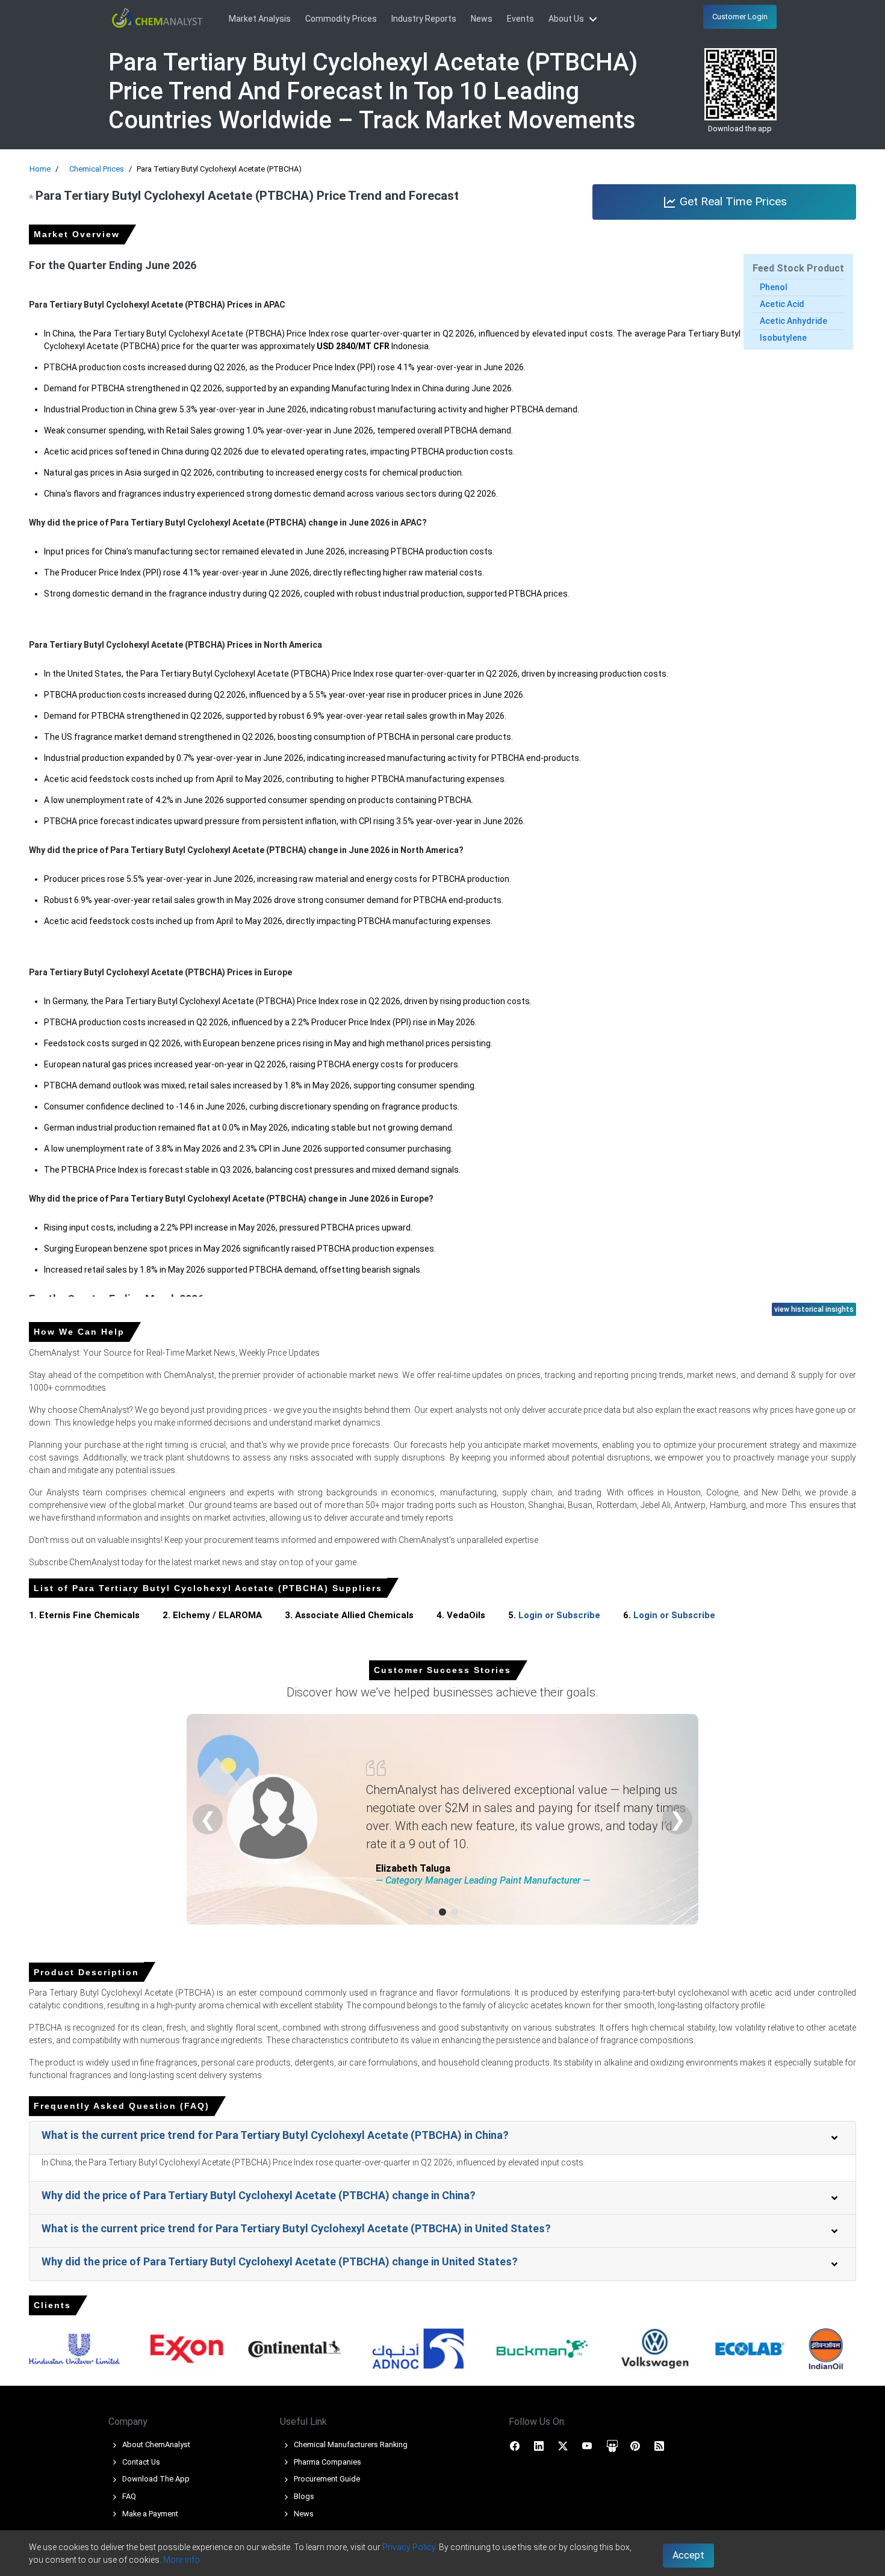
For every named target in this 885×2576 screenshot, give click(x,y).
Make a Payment (149, 2514)
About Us (567, 19)
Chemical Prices (97, 169)
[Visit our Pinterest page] (635, 2445)
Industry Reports (424, 19)
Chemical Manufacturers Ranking (350, 2444)
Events (520, 19)
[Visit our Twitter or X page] (563, 2445)
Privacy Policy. (410, 2547)
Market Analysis (260, 19)
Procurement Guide (326, 2479)
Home (40, 169)
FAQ (128, 2496)
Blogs (303, 2496)
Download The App (155, 2479)
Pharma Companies (327, 2462)
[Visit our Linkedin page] (539, 2445)
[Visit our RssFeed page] (659, 2445)
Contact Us (140, 2462)
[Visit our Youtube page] (587, 2445)
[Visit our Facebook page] (515, 2445)
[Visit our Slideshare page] (612, 2445)
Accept (688, 2555)
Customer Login (740, 17)
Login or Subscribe (559, 1615)
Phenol (774, 287)
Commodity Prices (341, 19)
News (482, 19)
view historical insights (814, 1309)
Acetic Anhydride (793, 321)
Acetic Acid (782, 304)
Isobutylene (783, 338)
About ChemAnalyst (155, 2444)
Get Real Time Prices (732, 201)
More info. (182, 2560)
